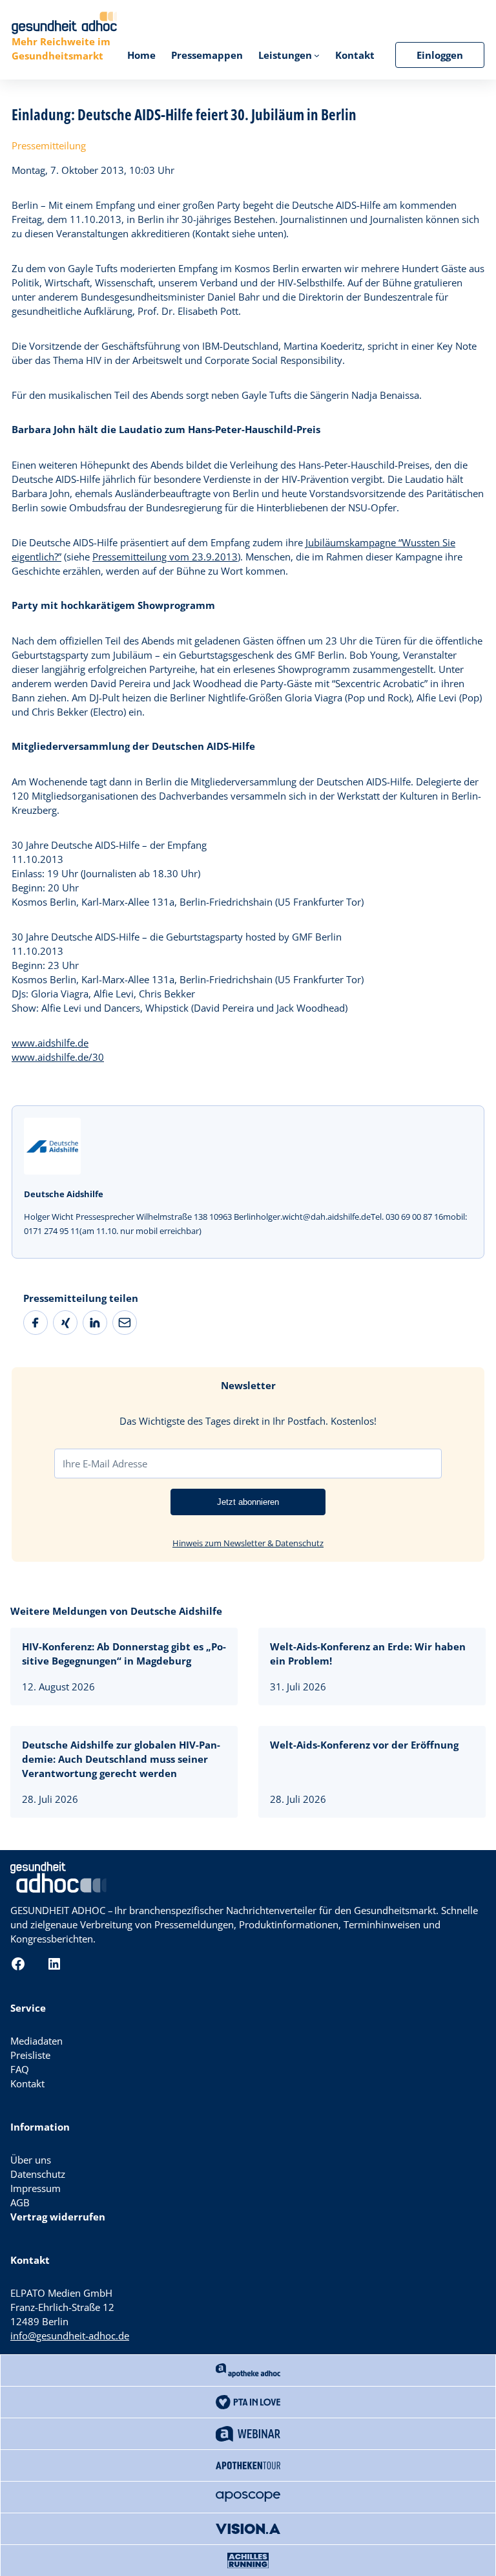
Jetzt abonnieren (248, 1502)
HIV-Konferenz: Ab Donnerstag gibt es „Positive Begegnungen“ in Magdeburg (124, 1654)
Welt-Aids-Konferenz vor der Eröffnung (364, 1745)
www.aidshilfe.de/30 (58, 1057)
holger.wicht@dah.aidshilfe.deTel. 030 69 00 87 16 (349, 1217)
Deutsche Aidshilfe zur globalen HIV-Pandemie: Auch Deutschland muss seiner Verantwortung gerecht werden (121, 1759)
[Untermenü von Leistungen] (317, 55)
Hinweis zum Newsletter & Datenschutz (248, 1543)
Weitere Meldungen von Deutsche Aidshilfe (116, 1611)
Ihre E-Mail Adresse (105, 1464)
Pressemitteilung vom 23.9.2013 (165, 557)
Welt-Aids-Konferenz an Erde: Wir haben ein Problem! (368, 1654)
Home (141, 55)
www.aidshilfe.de (50, 1043)
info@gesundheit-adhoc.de (70, 2336)
